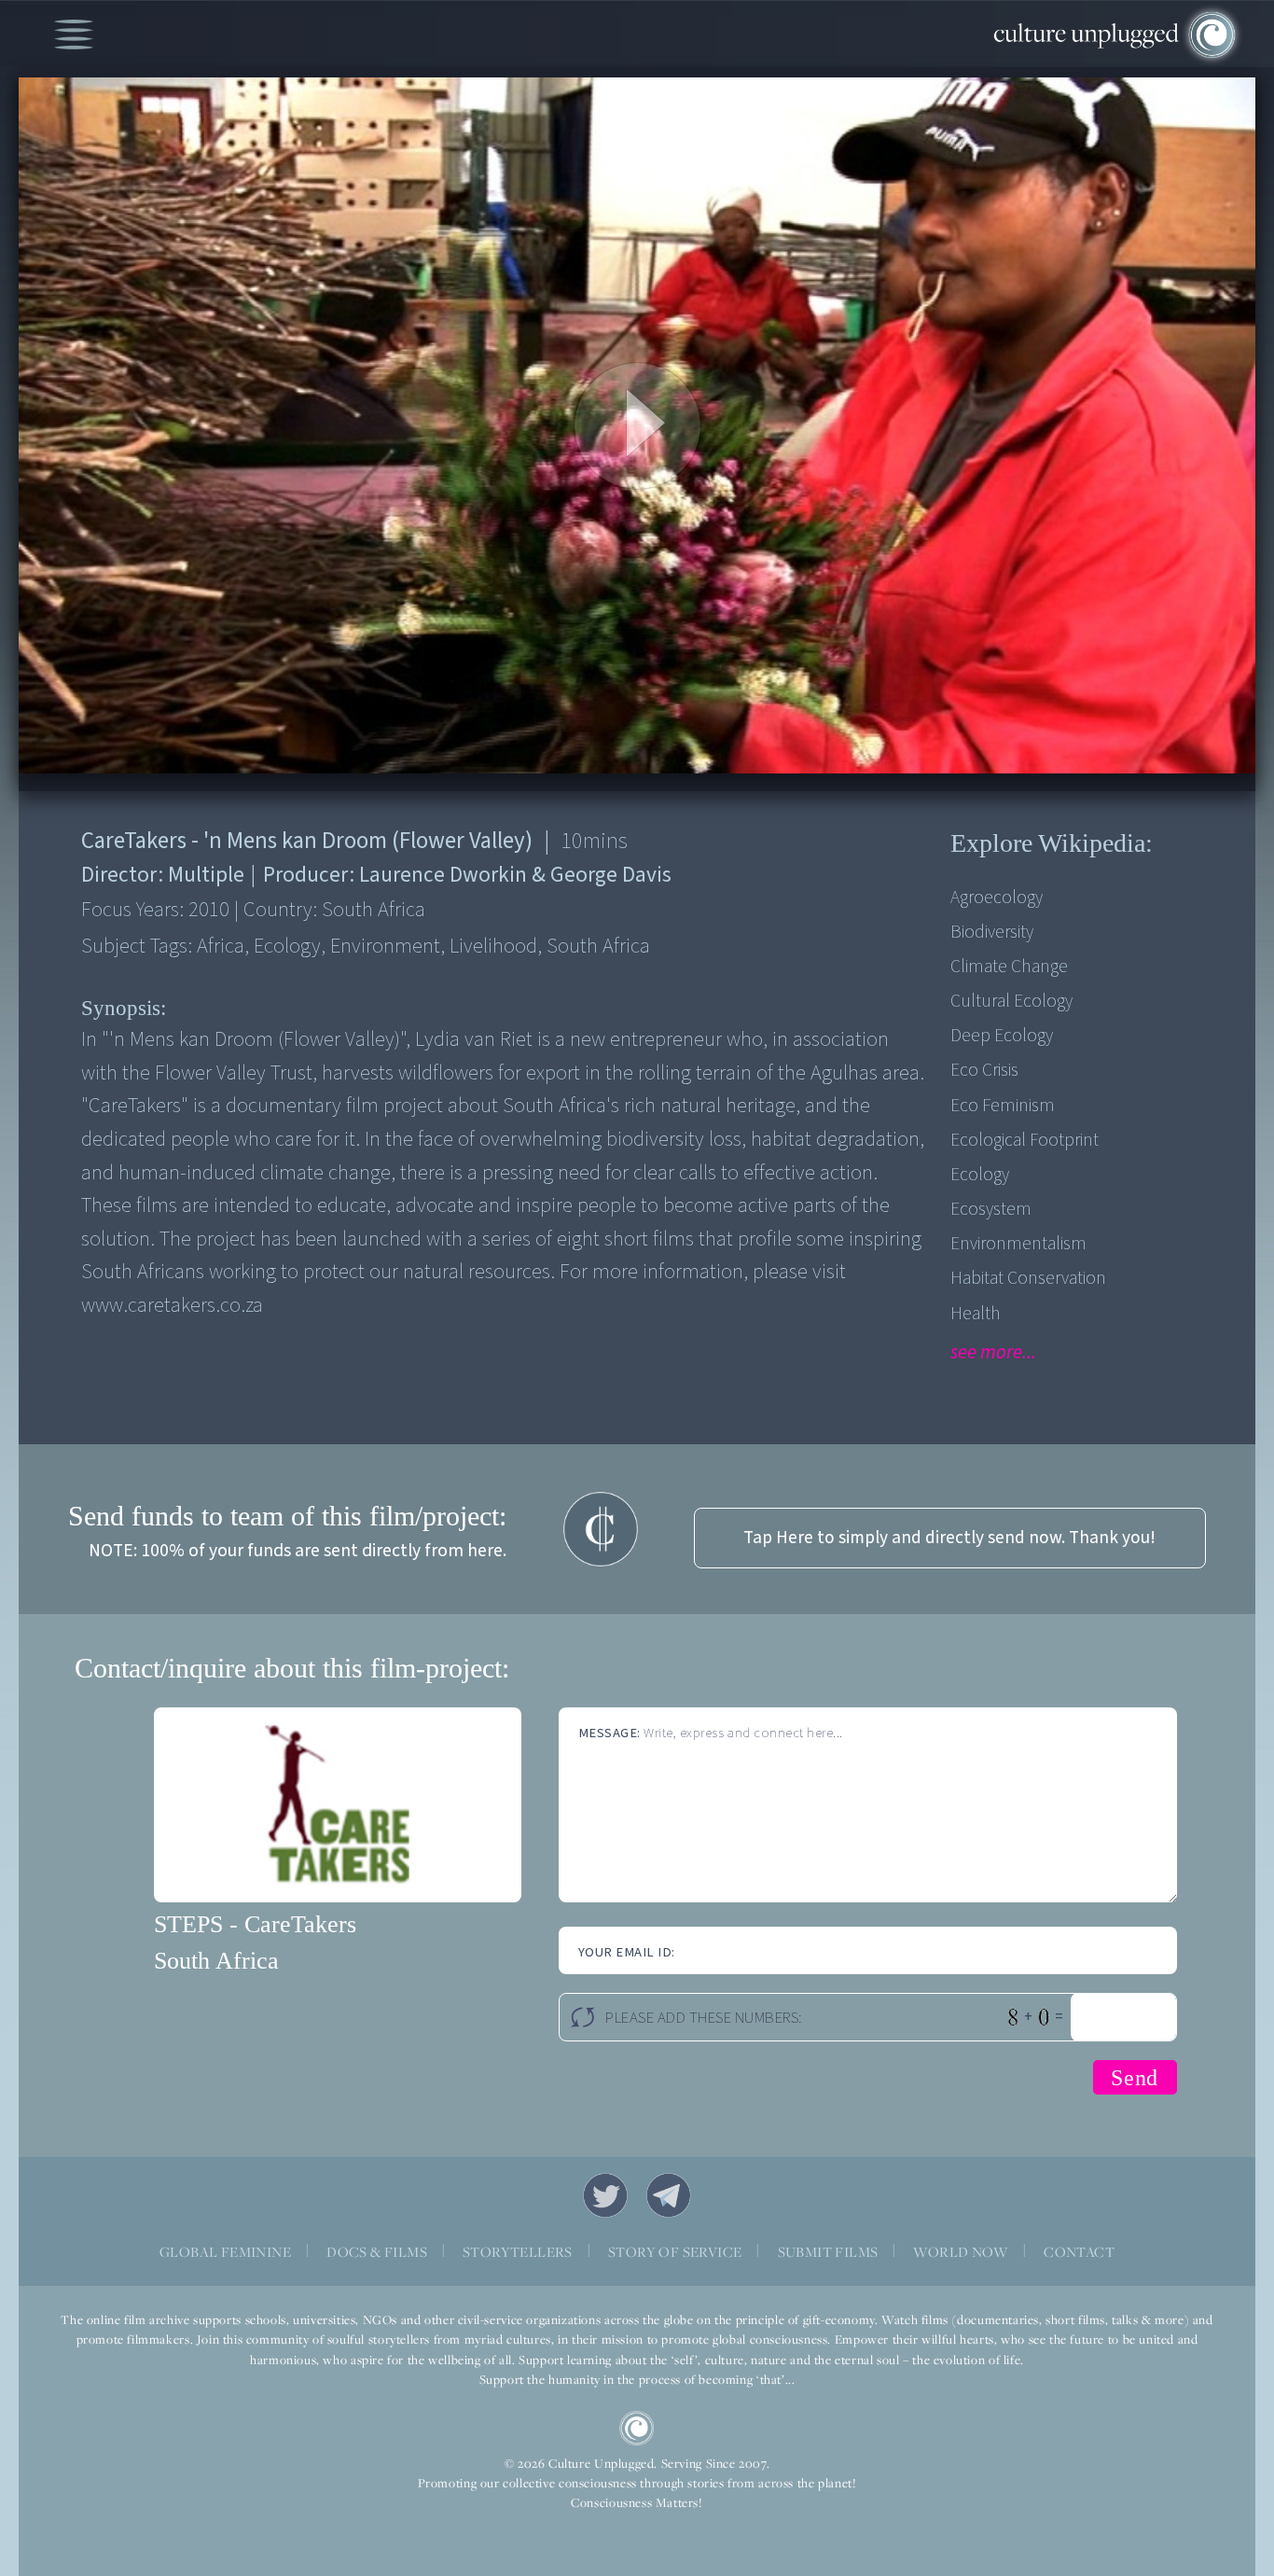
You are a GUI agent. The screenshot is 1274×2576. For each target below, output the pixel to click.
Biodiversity (992, 932)
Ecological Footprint (1025, 1140)
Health (976, 1314)
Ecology (980, 1175)
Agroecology (997, 898)
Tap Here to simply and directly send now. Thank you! (949, 1538)
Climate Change (1009, 967)
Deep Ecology (1002, 1036)
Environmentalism (1018, 1244)
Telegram (669, 2195)
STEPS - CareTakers (255, 1924)
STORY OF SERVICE (675, 2252)
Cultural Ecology (1011, 1001)
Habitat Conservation (1028, 1278)
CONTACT (1079, 2252)
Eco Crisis (984, 1070)
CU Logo (637, 2429)
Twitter (605, 2195)
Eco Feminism (1003, 1106)
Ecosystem (991, 1209)
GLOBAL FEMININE (225, 2252)
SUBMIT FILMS (828, 2252)
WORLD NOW (961, 2252)
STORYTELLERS (518, 2252)
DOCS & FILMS (377, 2252)
